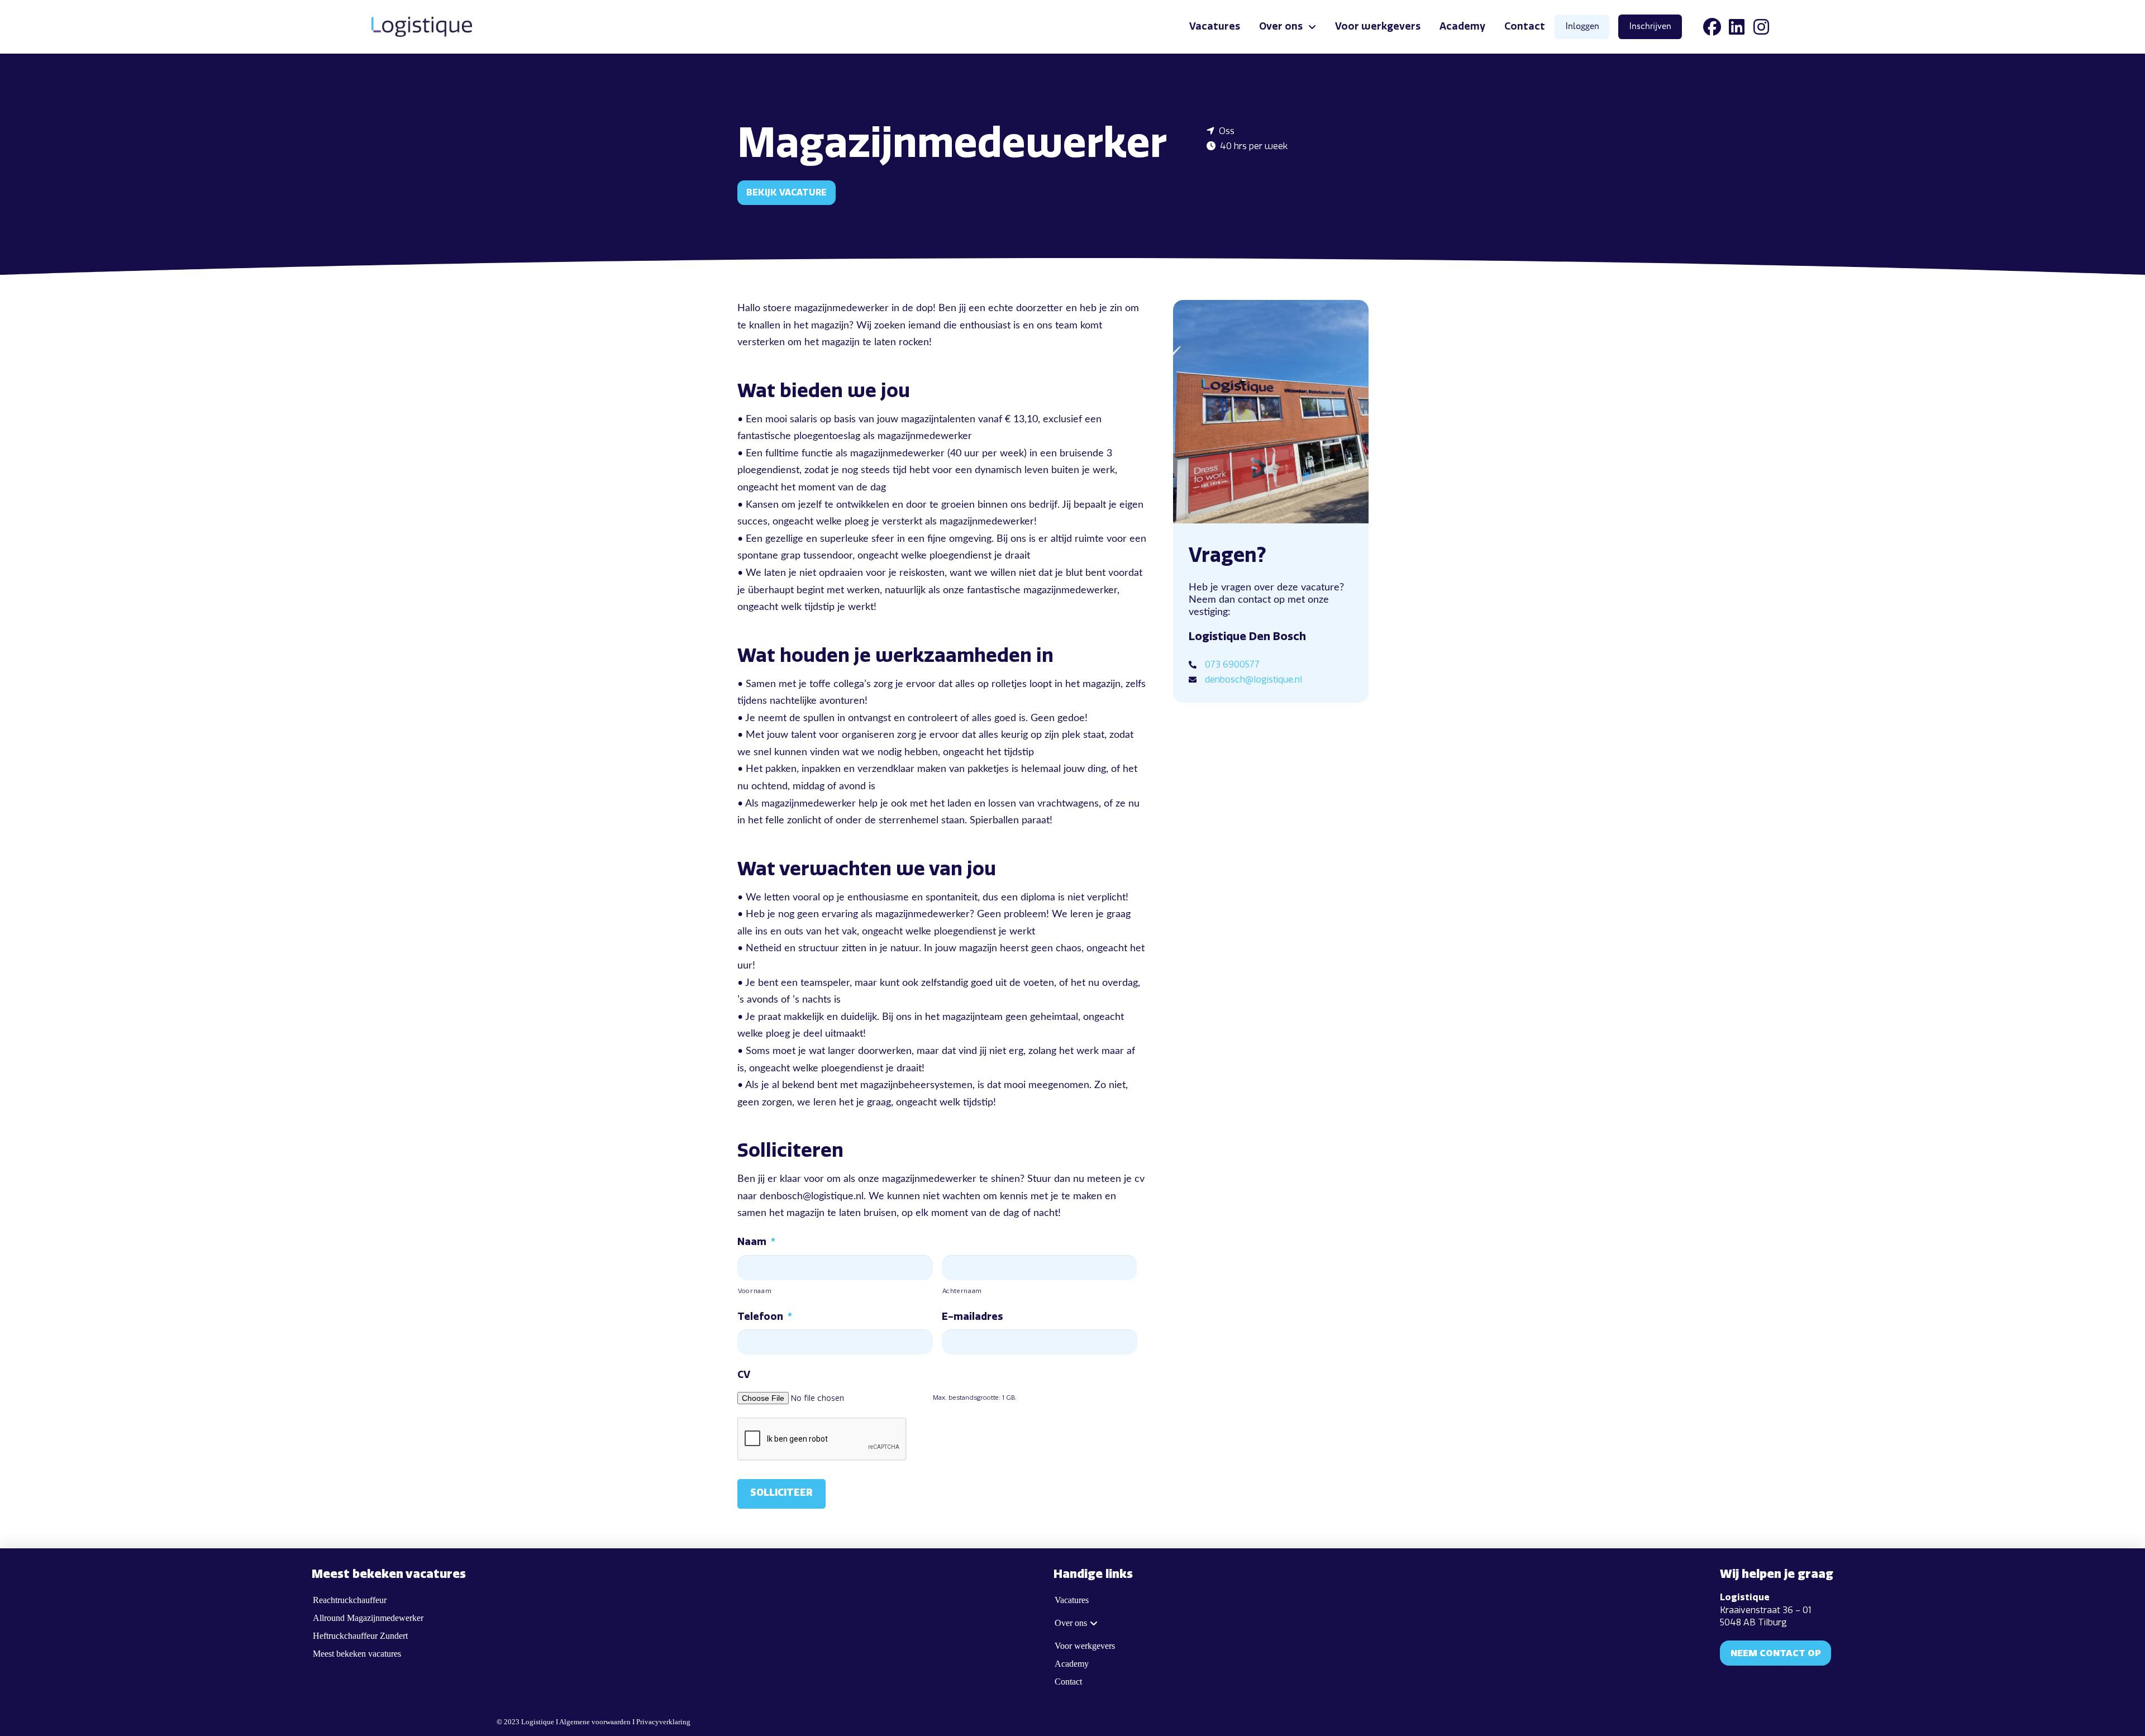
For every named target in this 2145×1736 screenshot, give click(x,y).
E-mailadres (972, 1317)
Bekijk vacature (786, 192)
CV (744, 1375)
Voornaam (755, 1291)
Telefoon (765, 1317)
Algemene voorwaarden (595, 1722)
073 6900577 (1232, 664)
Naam (756, 1242)
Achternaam (962, 1291)
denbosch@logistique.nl (1253, 679)
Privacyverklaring (663, 1722)
